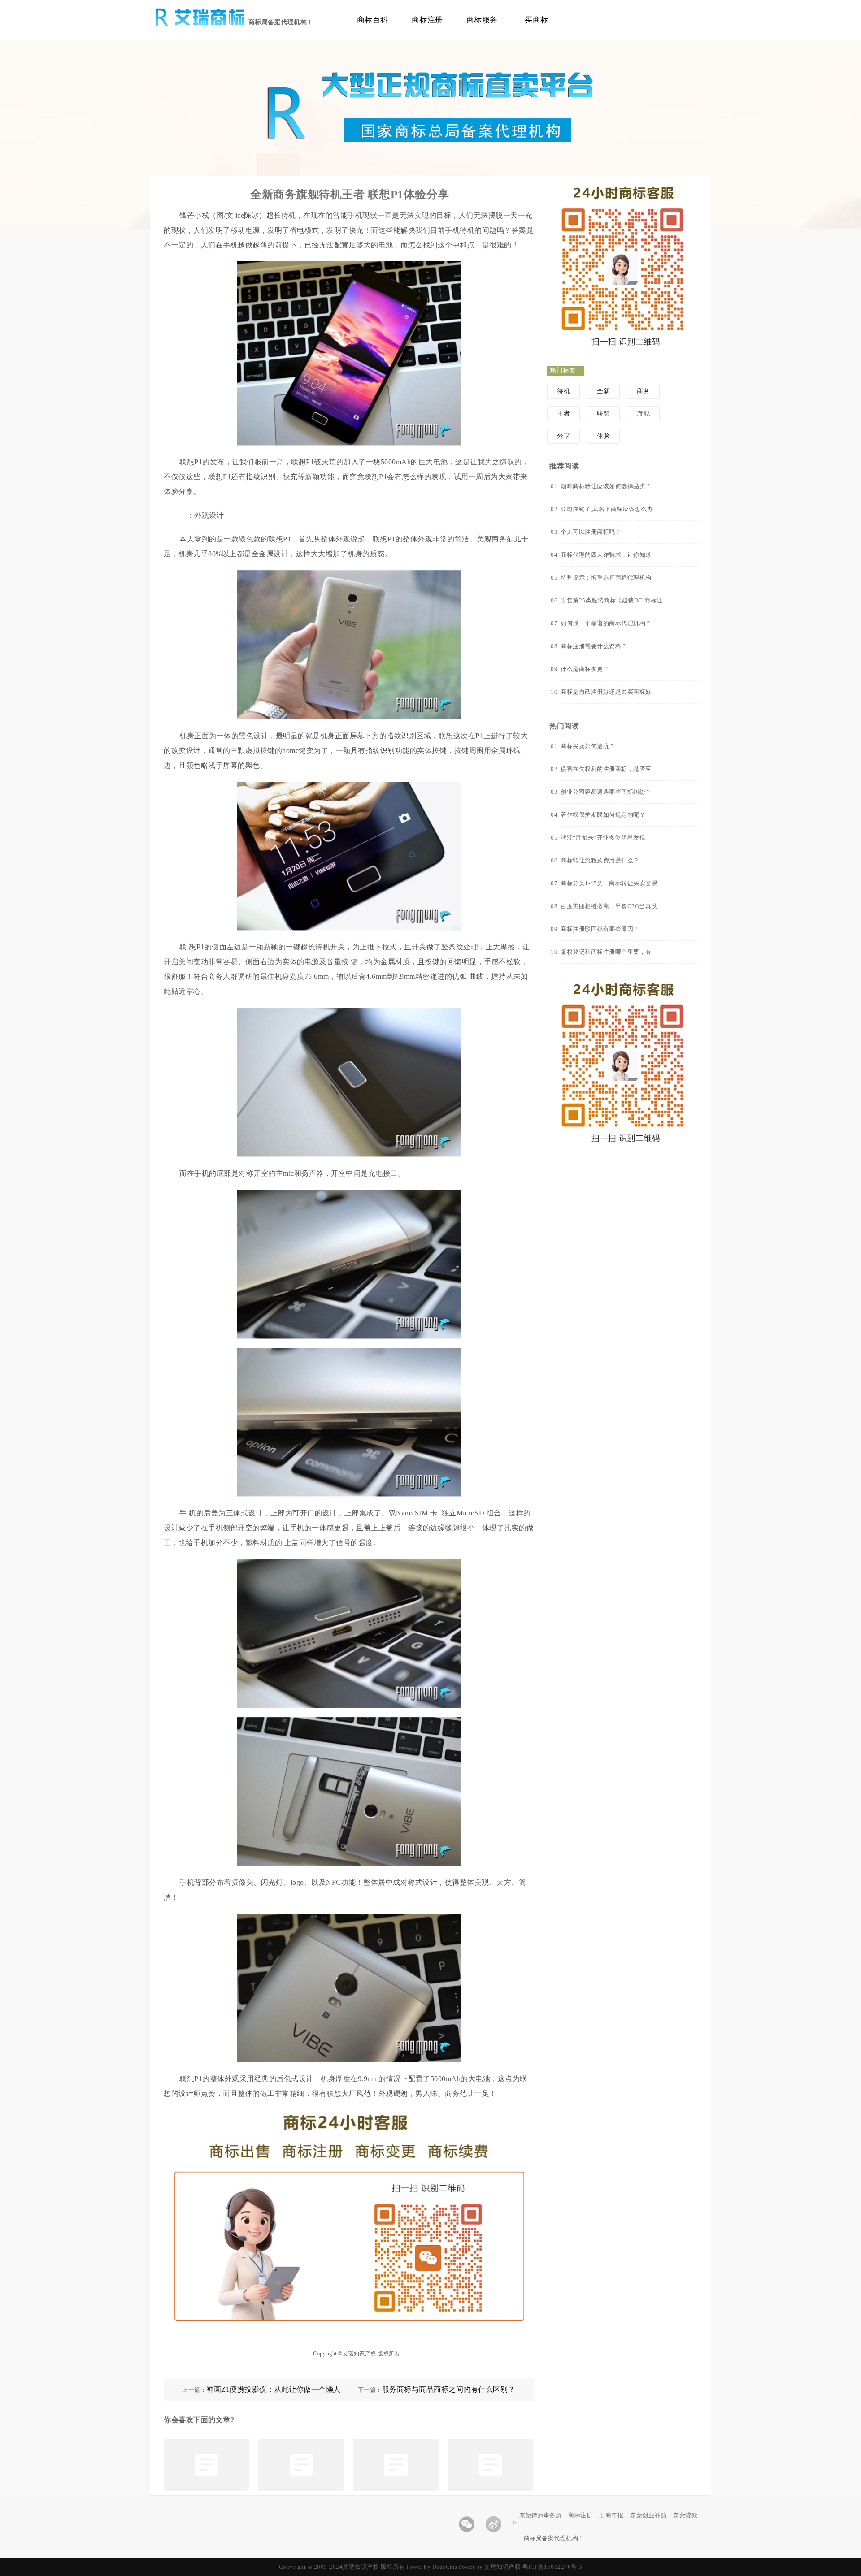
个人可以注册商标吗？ (591, 532)
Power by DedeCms (432, 2567)
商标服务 (482, 20)
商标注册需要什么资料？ (594, 646)
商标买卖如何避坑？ (588, 746)
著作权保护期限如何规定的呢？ (603, 815)
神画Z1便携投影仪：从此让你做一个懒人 (274, 2389)
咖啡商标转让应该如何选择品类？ (606, 486)
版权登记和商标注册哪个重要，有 (606, 952)
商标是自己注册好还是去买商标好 (606, 692)
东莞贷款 (685, 2515)
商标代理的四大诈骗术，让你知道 (606, 555)
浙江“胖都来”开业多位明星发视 (603, 838)
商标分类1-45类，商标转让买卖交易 (609, 883)
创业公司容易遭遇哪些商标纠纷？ (606, 792)
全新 (603, 391)
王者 (563, 413)
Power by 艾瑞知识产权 (490, 2567)
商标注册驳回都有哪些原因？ (600, 929)
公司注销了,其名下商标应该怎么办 (607, 509)
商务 (643, 391)
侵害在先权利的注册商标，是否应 (606, 769)
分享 (563, 436)
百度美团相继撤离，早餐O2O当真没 (609, 906)
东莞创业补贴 (648, 2515)
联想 (603, 413)
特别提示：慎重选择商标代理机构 (606, 578)
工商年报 (611, 2515)
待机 (563, 391)
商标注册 (427, 20)
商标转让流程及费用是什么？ (600, 860)
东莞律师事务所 (541, 2515)
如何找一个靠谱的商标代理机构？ (606, 623)
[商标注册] (211, 24)
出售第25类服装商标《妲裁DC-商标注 (612, 600)
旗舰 (643, 413)
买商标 (537, 20)
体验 (603, 436)
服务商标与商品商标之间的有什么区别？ (449, 2389)
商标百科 (373, 20)
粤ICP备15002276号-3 (552, 2567)
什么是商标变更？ (585, 669)
